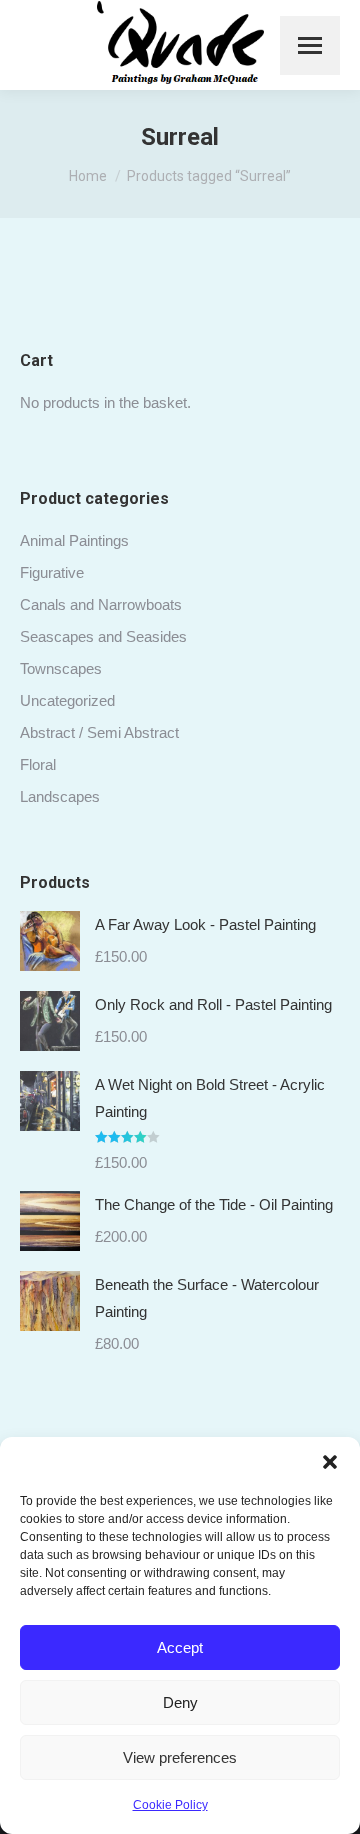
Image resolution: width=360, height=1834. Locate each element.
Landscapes (60, 796)
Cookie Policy (170, 1805)
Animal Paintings (74, 540)
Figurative (52, 572)
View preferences (180, 1757)
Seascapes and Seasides (103, 636)
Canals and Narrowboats (101, 604)
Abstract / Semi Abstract (99, 732)
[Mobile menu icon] (310, 45)
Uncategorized (67, 700)
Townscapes (61, 668)
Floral (38, 764)
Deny (180, 1702)
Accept (180, 1647)
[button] (330, 1462)
